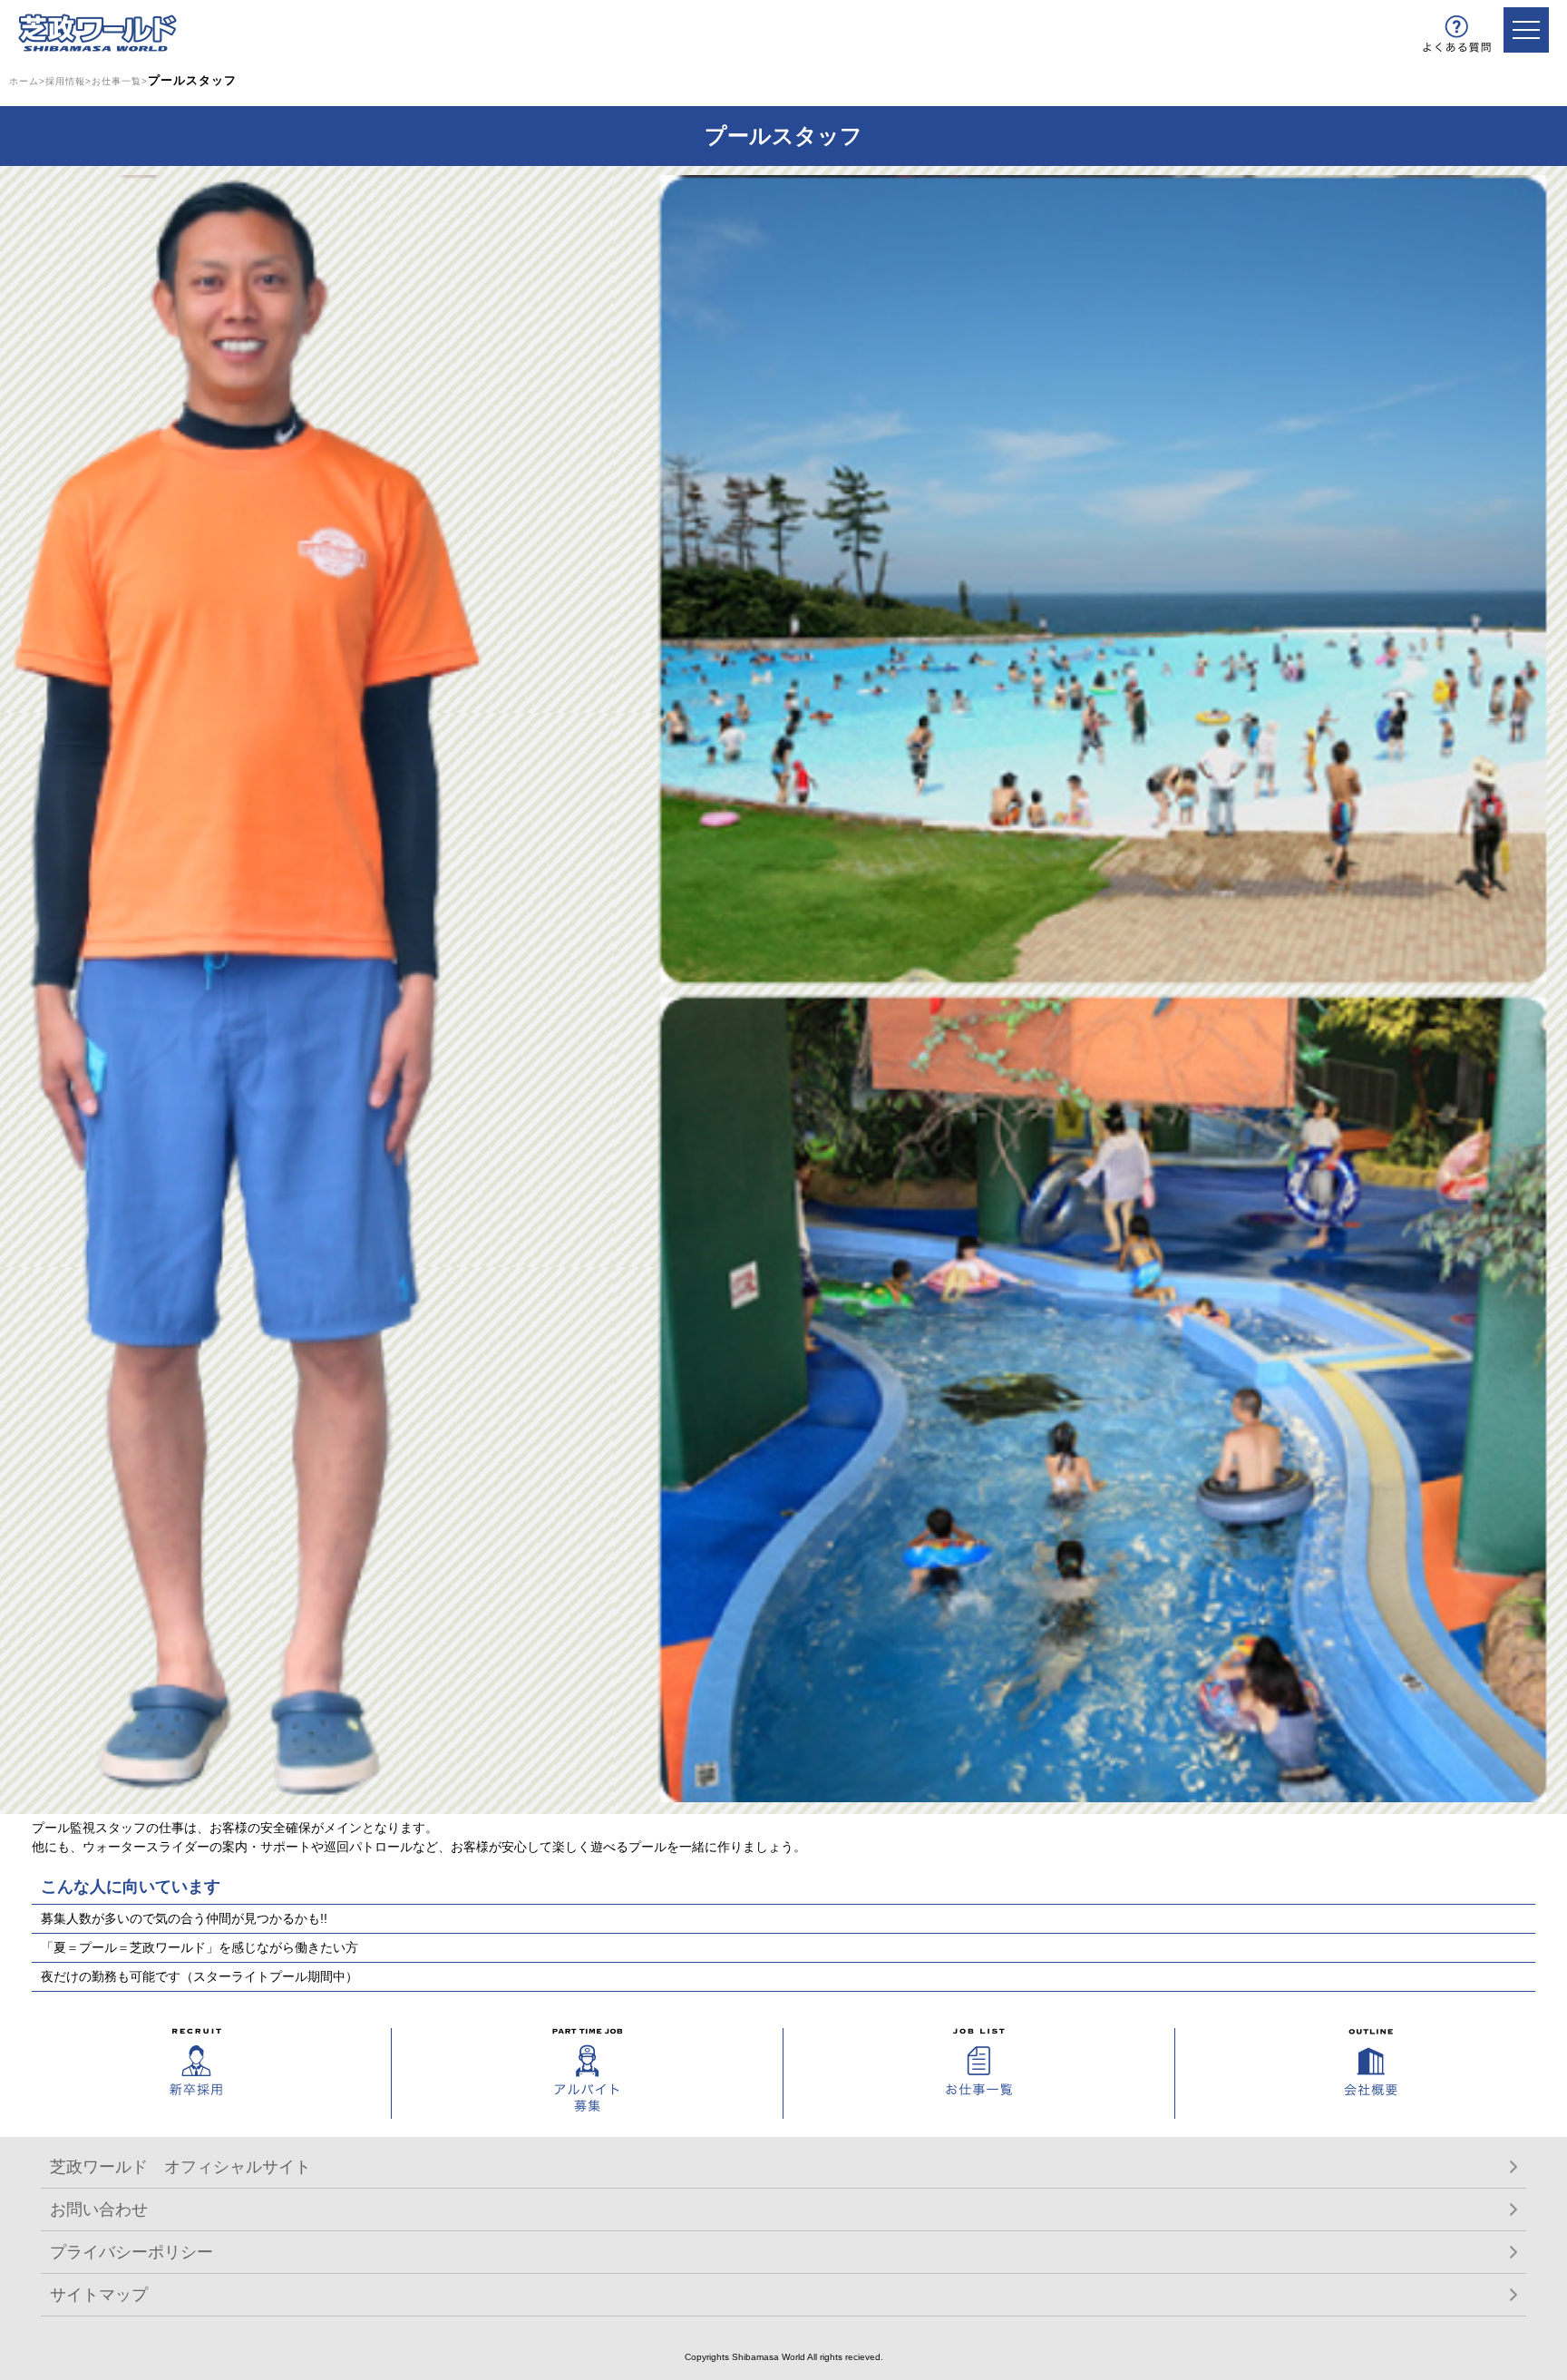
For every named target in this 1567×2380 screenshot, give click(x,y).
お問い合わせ (99, 2209)
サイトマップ (99, 2295)
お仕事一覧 (117, 81)
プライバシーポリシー (131, 2252)
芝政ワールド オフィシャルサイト (180, 2167)
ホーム (24, 81)
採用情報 (65, 81)
